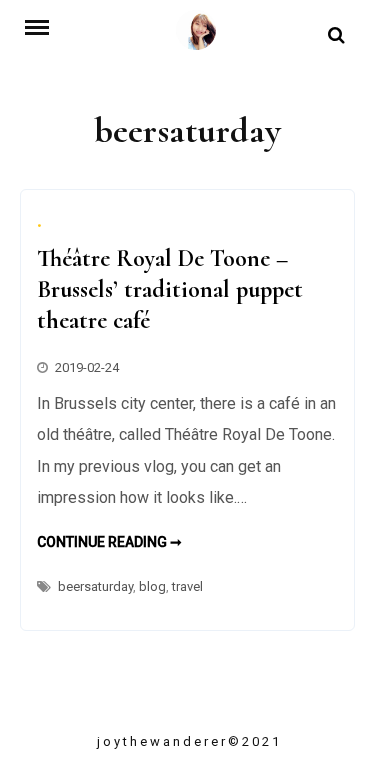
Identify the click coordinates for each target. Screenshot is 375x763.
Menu (45, 26)
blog (152, 586)
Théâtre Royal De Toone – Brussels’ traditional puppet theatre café (170, 289)
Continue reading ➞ (109, 542)
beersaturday (95, 586)
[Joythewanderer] (195, 36)
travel (187, 586)
